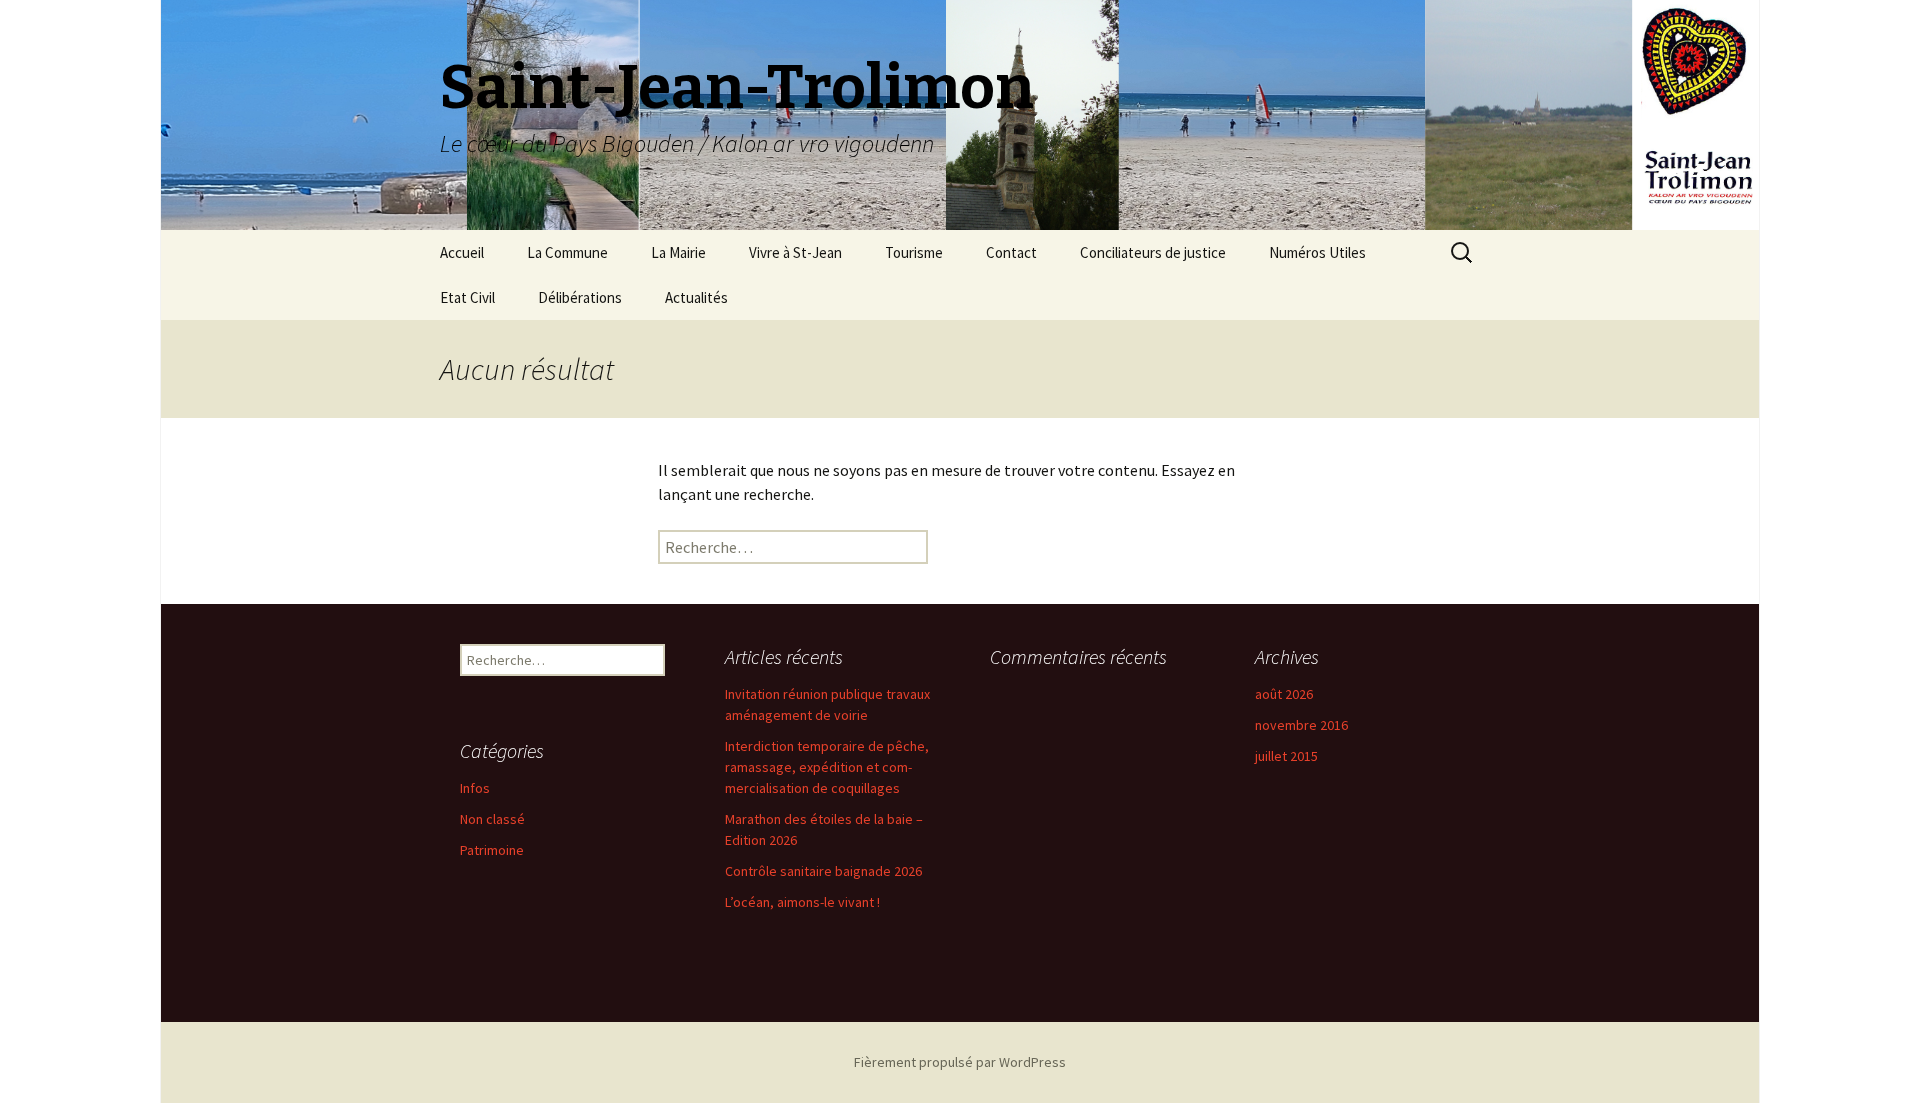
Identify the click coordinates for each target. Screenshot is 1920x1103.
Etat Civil (467, 297)
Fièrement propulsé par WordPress (960, 1062)
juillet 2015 (1286, 756)
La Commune (567, 252)
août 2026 (1284, 694)
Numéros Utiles (1317, 252)
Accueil (462, 252)
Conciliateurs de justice (1153, 252)
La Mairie (678, 252)
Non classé (492, 819)
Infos (475, 788)
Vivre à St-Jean (795, 252)
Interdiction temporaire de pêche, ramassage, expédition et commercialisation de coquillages (827, 767)
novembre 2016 (1301, 725)
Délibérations (580, 297)
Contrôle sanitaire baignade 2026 (823, 871)
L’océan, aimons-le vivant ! (802, 902)
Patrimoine (492, 850)
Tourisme (914, 252)
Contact (1011, 252)
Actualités (696, 297)
